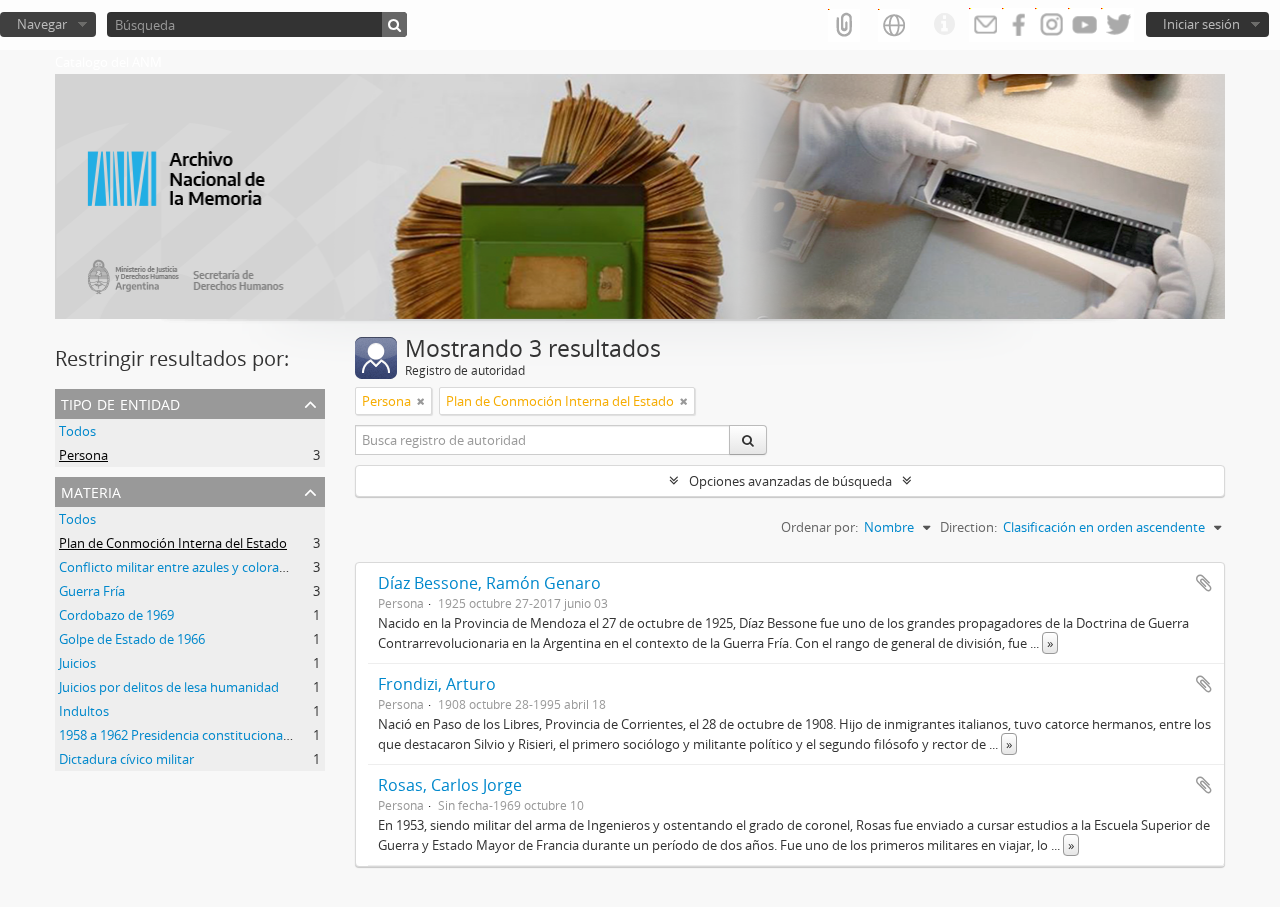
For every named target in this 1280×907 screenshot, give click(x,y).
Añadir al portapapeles (1204, 583)
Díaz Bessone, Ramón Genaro (489, 583)
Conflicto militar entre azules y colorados (180, 567)
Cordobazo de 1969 (116, 615)
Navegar (42, 24)
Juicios (77, 663)
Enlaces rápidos (944, 25)
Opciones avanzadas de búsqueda (790, 481)
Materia (91, 490)
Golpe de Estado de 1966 (132, 639)
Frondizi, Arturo (437, 684)
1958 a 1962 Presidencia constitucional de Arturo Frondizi (228, 735)
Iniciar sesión (1201, 24)
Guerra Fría (92, 591)
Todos (77, 431)
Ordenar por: (819, 527)
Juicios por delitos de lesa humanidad (169, 687)
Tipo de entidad (120, 402)
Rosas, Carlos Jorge (450, 785)
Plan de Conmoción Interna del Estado (173, 543)
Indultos (84, 711)
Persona (83, 455)
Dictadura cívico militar (126, 759)
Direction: (968, 527)
